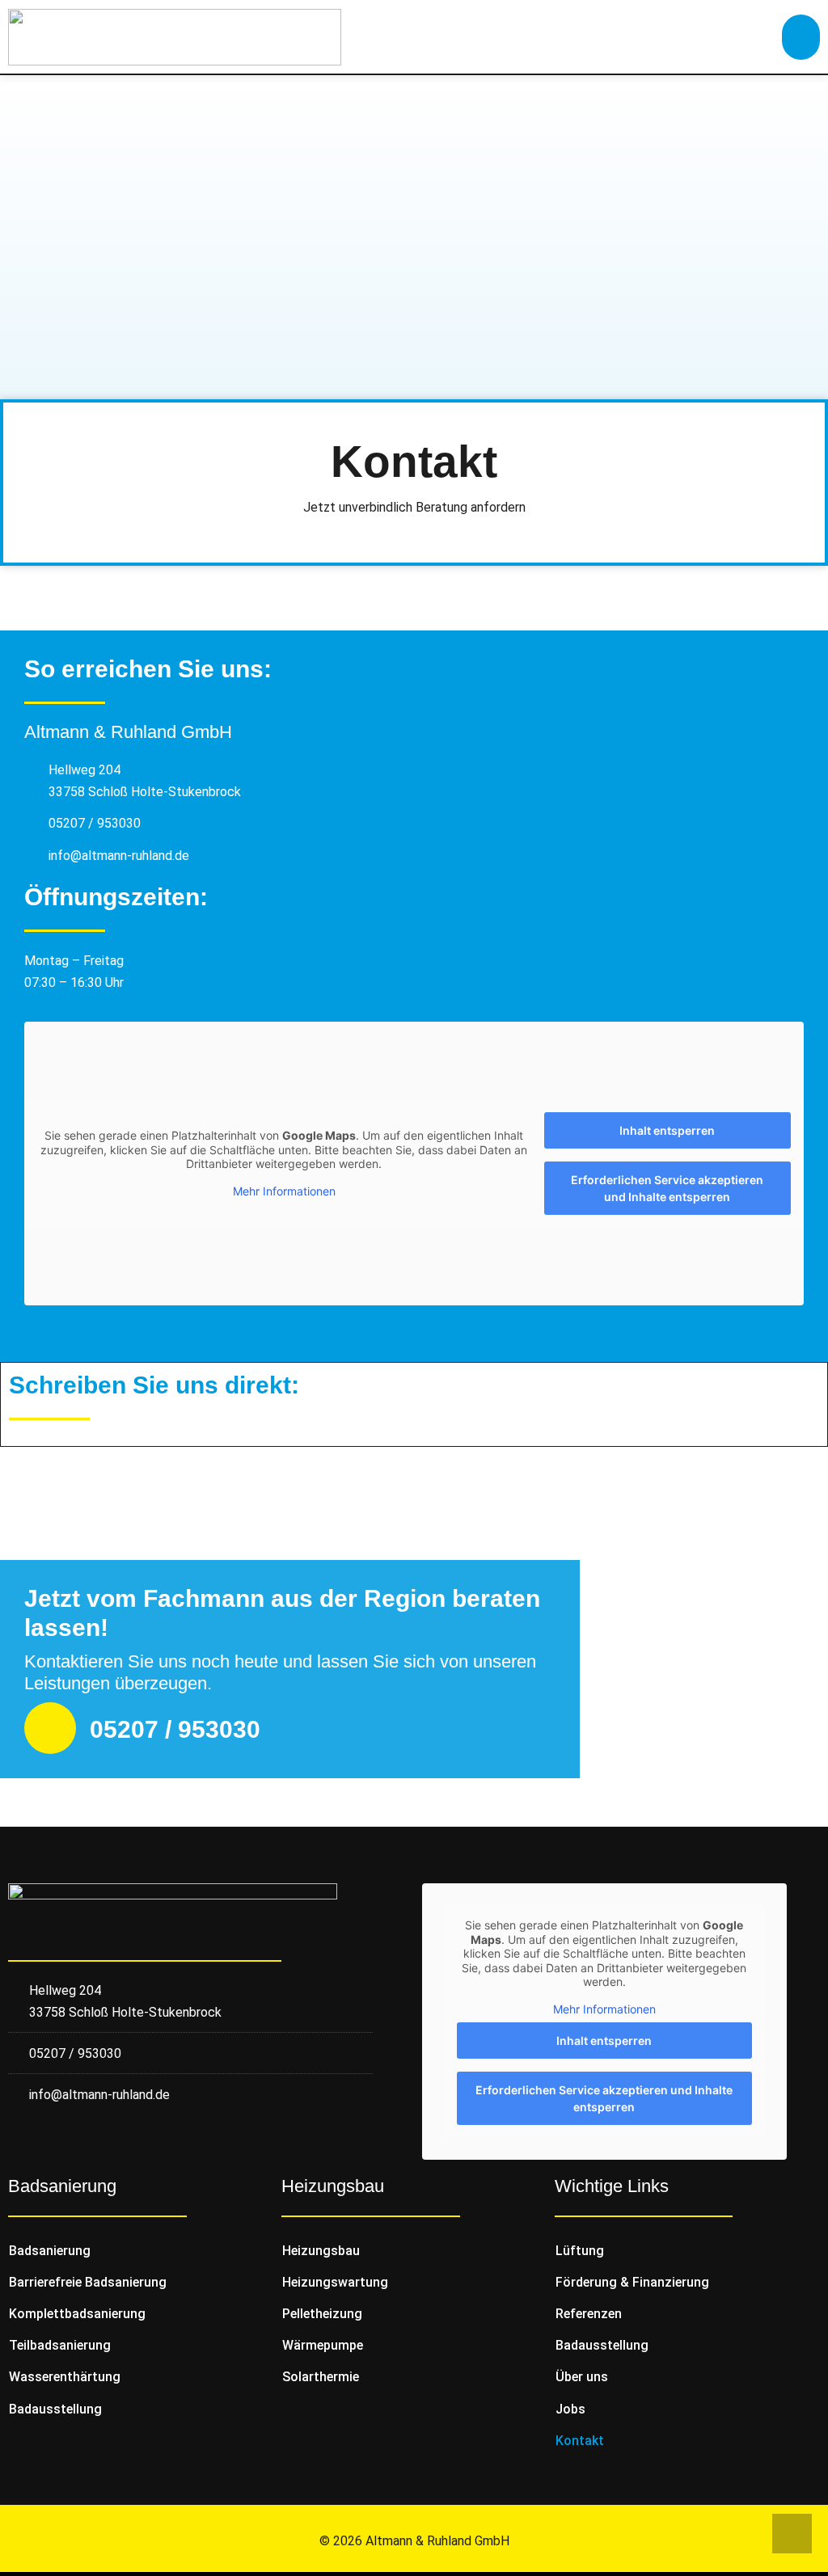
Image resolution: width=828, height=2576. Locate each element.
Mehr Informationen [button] (284, 1191)
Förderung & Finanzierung (632, 2282)
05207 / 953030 (175, 1729)
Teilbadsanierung (60, 2345)
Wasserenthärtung (65, 2377)
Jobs (570, 2409)
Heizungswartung (335, 2282)
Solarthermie (321, 2377)
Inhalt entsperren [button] (667, 1130)
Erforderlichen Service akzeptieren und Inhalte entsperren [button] (667, 1188)
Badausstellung (55, 2409)
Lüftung (580, 2251)
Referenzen (589, 2314)
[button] (801, 37)
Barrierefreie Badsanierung (88, 2282)
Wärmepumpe (323, 2345)
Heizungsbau (321, 2251)
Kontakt (580, 2441)
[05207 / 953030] (50, 1728)
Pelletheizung (322, 2314)
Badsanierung (50, 2251)
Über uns (582, 2377)
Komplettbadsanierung (77, 2314)
